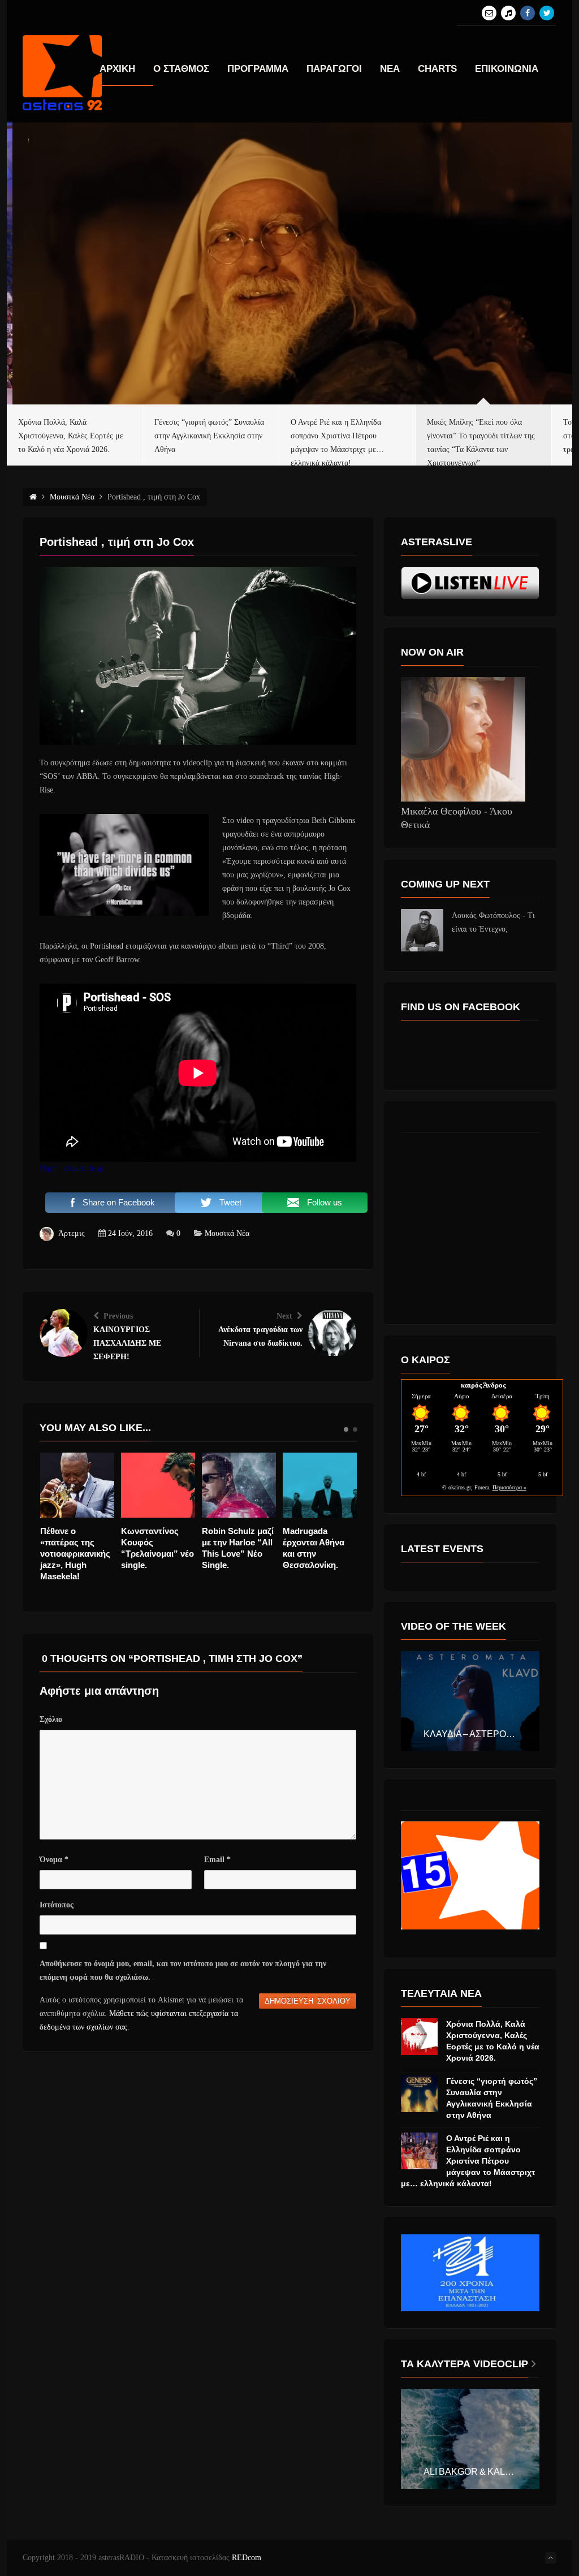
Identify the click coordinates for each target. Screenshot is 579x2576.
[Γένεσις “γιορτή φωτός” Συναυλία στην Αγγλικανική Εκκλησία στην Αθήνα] (419, 2094)
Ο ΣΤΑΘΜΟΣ (181, 69)
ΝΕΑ (390, 69)
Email (217, 1860)
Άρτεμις (72, 1233)
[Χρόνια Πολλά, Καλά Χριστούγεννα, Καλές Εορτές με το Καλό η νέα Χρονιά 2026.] (419, 2037)
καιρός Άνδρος (483, 1385)
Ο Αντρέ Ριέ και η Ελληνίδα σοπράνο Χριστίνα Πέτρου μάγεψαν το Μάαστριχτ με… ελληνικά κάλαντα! (468, 2161)
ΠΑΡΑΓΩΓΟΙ (334, 69)
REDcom (247, 2558)
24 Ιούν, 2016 (130, 1233)
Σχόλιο (51, 1719)
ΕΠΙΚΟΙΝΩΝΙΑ (507, 69)
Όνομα (54, 1860)
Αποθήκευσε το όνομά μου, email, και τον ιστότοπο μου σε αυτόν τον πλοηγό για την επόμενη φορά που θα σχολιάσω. (183, 1970)
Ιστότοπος (57, 1905)
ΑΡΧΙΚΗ (117, 69)
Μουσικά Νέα (227, 1233)
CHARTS (437, 69)
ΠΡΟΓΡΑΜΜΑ (258, 69)
